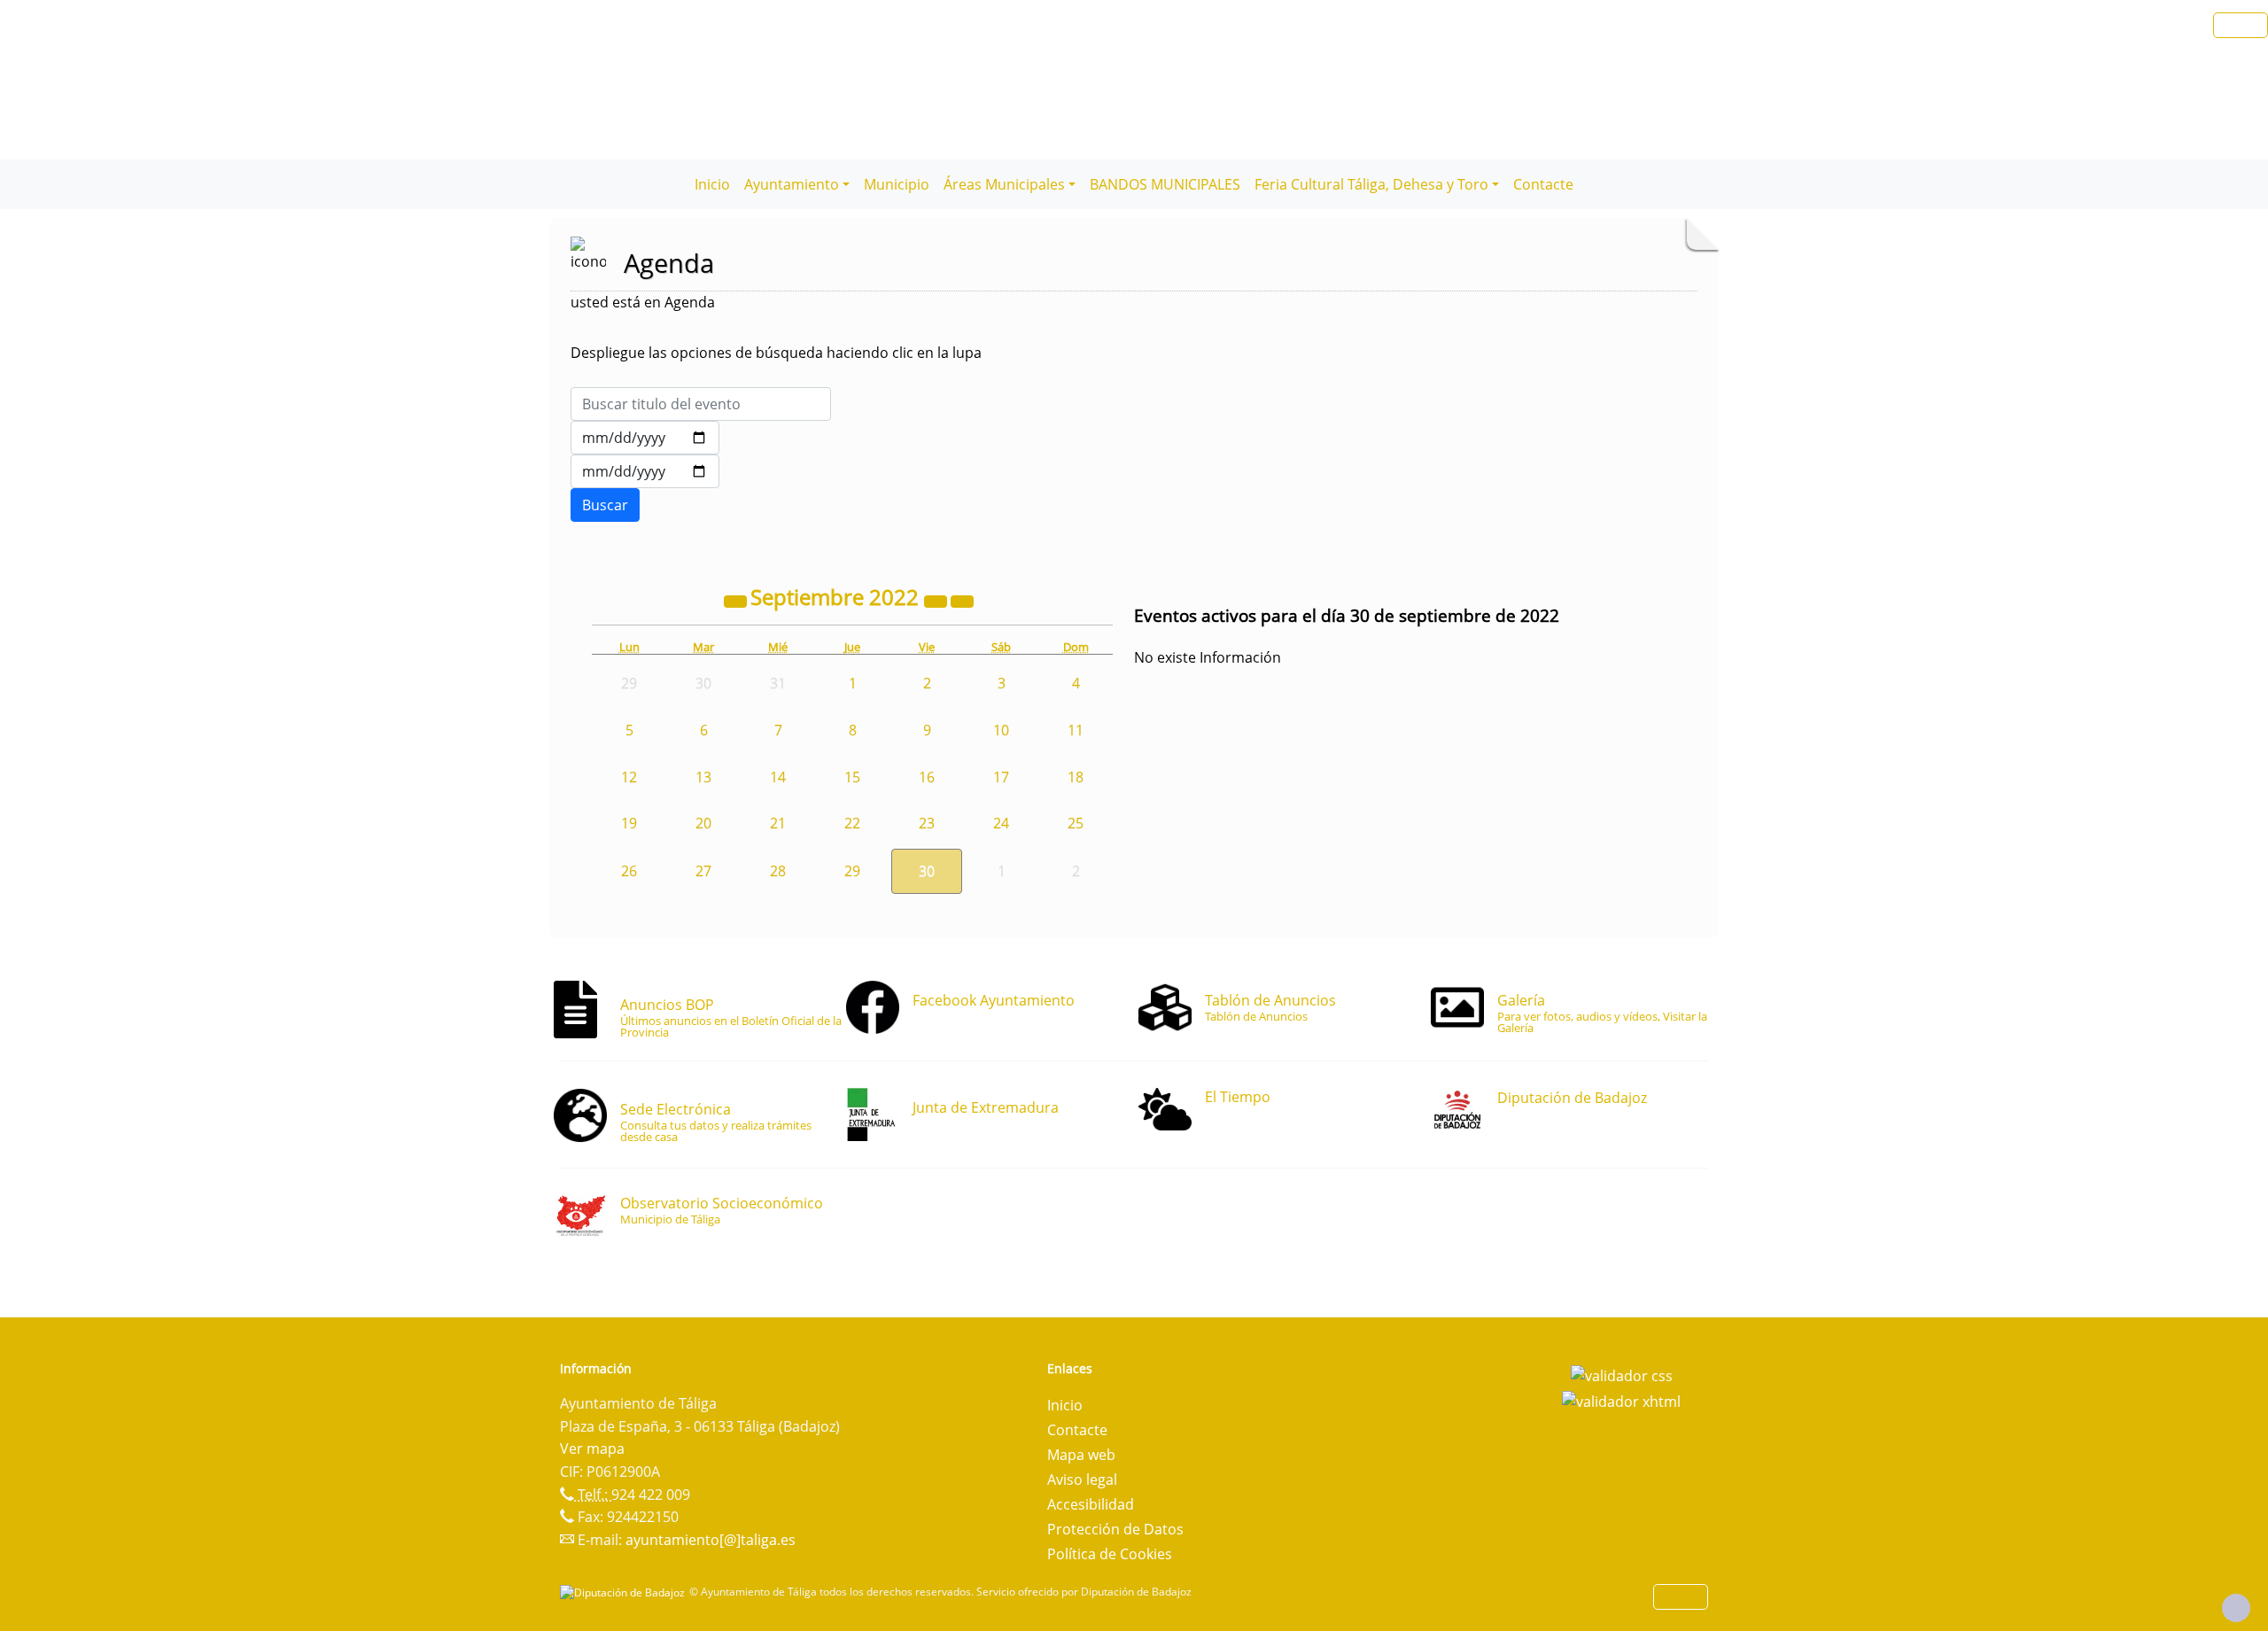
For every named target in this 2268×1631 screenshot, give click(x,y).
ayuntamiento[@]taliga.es (711, 1540)
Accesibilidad (1091, 1504)
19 (629, 823)
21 (778, 823)
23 (927, 823)
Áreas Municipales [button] (1004, 184)
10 (1001, 730)
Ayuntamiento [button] (792, 184)
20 (703, 823)
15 (852, 777)
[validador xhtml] (1621, 1401)
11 (1076, 730)
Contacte (1543, 184)
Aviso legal (1082, 1480)
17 (1001, 777)
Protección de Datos (1115, 1529)
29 (852, 871)
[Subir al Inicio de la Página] (2236, 1608)
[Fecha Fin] (645, 471)
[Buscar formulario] (605, 505)
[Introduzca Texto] (701, 404)
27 (703, 871)
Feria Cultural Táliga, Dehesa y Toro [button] (1371, 184)
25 (1076, 823)
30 (927, 871)
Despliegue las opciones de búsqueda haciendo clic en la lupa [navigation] (776, 353)
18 (1076, 777)
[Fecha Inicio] (645, 438)
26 (629, 871)
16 (927, 777)
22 (852, 823)
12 (629, 777)
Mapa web (1081, 1455)
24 (1001, 823)
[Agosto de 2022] (737, 600)
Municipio (897, 184)
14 (778, 777)
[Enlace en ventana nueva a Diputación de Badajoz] (625, 1592)
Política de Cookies (1110, 1554)
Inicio (712, 184)
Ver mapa (592, 1448)
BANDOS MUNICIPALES (1165, 184)
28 (778, 871)
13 (703, 777)
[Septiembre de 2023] (937, 600)
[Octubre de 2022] (962, 600)
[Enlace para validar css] (1622, 1374)
